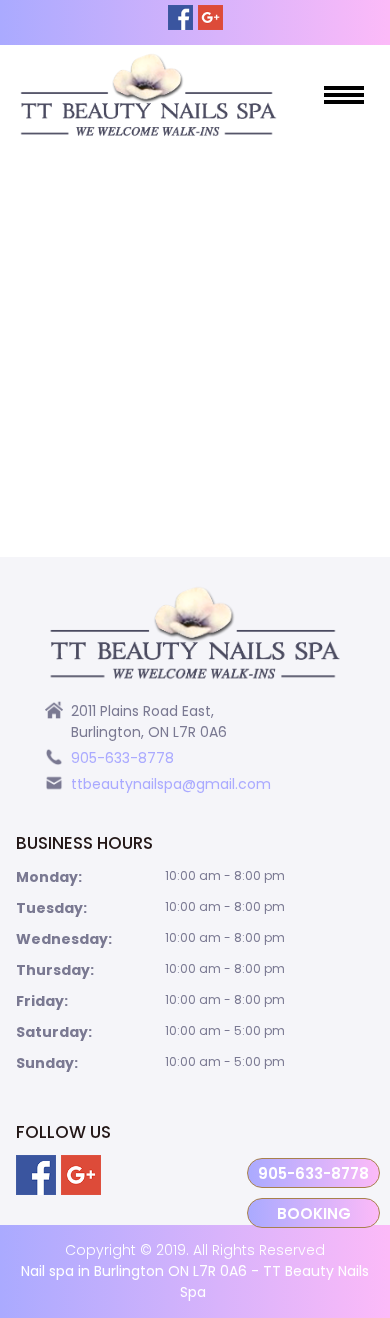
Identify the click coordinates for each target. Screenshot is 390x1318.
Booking (314, 1213)
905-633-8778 (313, 1173)
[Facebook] (180, 17)
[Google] (210, 17)
